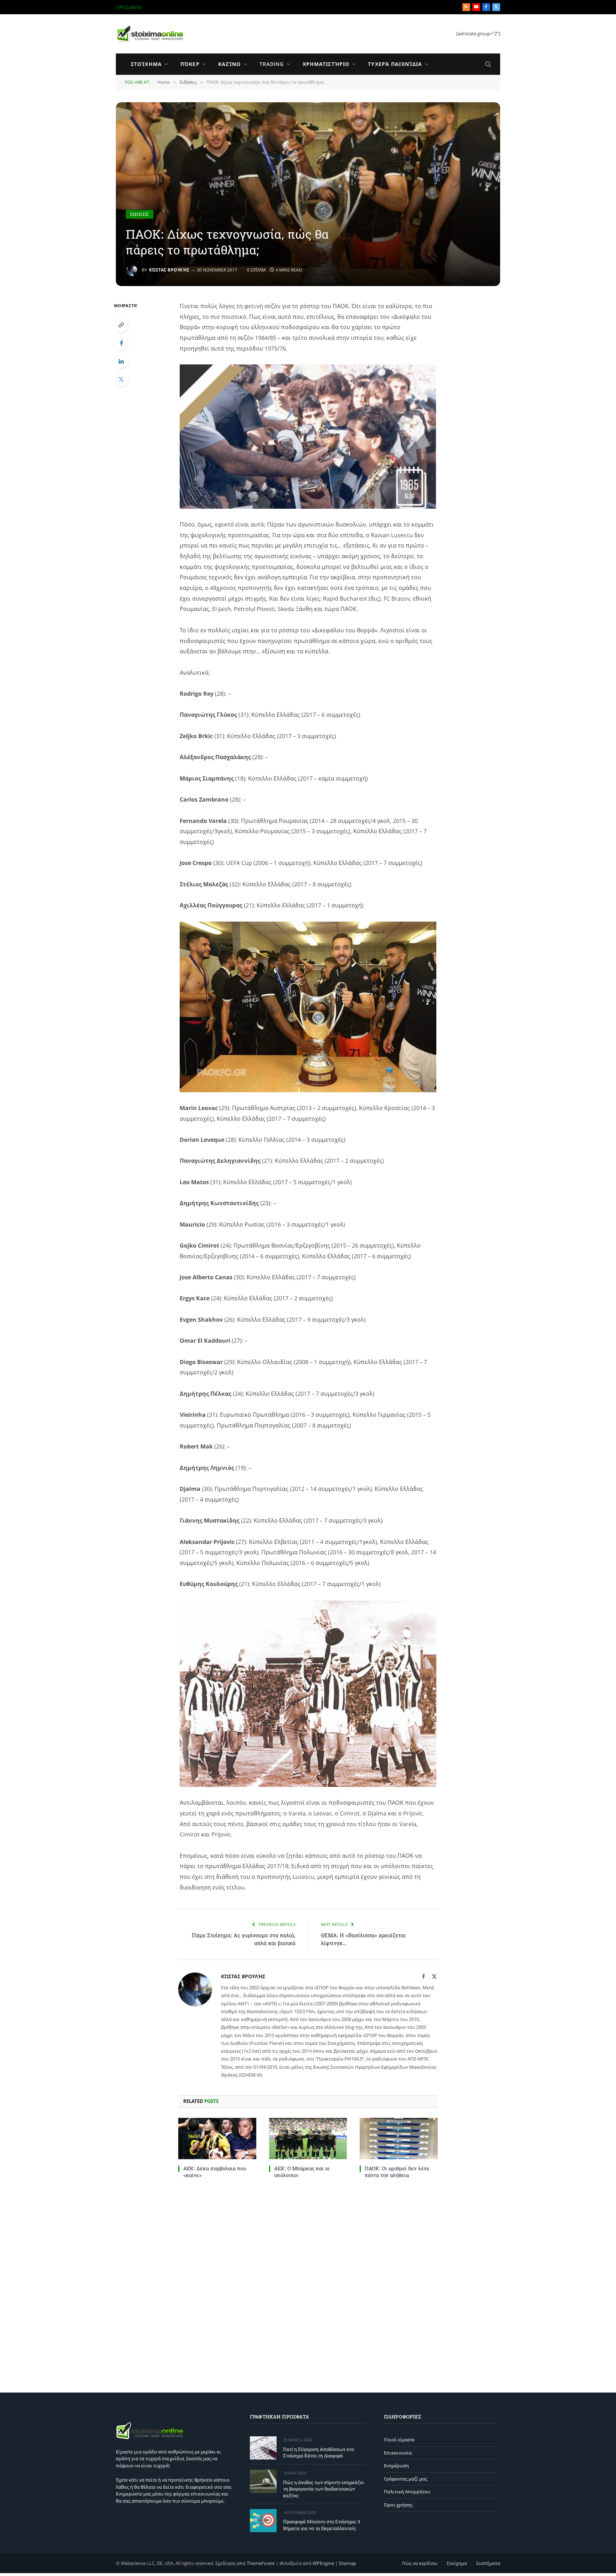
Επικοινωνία (398, 2453)
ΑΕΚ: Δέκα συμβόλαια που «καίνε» (215, 2172)
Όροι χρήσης (398, 2505)
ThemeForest (261, 2563)
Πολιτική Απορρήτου (407, 2492)
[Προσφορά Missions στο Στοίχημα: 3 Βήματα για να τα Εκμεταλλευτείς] (263, 2521)
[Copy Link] (121, 325)
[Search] (487, 64)
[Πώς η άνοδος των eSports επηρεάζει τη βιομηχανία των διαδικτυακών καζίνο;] (263, 2481)
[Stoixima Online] (150, 34)
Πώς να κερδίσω (420, 2563)
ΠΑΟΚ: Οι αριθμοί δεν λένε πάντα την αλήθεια (397, 2172)
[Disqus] (308, 2284)
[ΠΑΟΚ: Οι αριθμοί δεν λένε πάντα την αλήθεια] (399, 2139)
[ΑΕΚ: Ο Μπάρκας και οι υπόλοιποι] (308, 2139)
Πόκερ (190, 64)
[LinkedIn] (121, 361)
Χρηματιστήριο (326, 64)
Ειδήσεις (140, 214)
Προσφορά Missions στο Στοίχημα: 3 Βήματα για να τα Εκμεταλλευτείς (322, 2525)
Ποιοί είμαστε (399, 2440)
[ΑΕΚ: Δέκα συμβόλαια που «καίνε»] (217, 2139)
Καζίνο (230, 64)
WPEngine (323, 2563)
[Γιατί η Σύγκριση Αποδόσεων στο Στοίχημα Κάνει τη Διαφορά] (263, 2448)
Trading (272, 64)
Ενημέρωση (396, 2466)
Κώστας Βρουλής (169, 270)
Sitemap (347, 2563)
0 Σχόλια (256, 270)
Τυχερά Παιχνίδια (395, 64)
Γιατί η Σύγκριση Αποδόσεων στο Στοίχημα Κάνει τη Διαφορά (319, 2453)
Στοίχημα (146, 64)
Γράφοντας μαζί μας (405, 2479)
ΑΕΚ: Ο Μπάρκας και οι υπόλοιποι (302, 2172)
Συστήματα (488, 2563)
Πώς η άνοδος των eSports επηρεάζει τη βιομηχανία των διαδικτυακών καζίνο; (234, 7)
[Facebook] (121, 343)
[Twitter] (121, 379)
